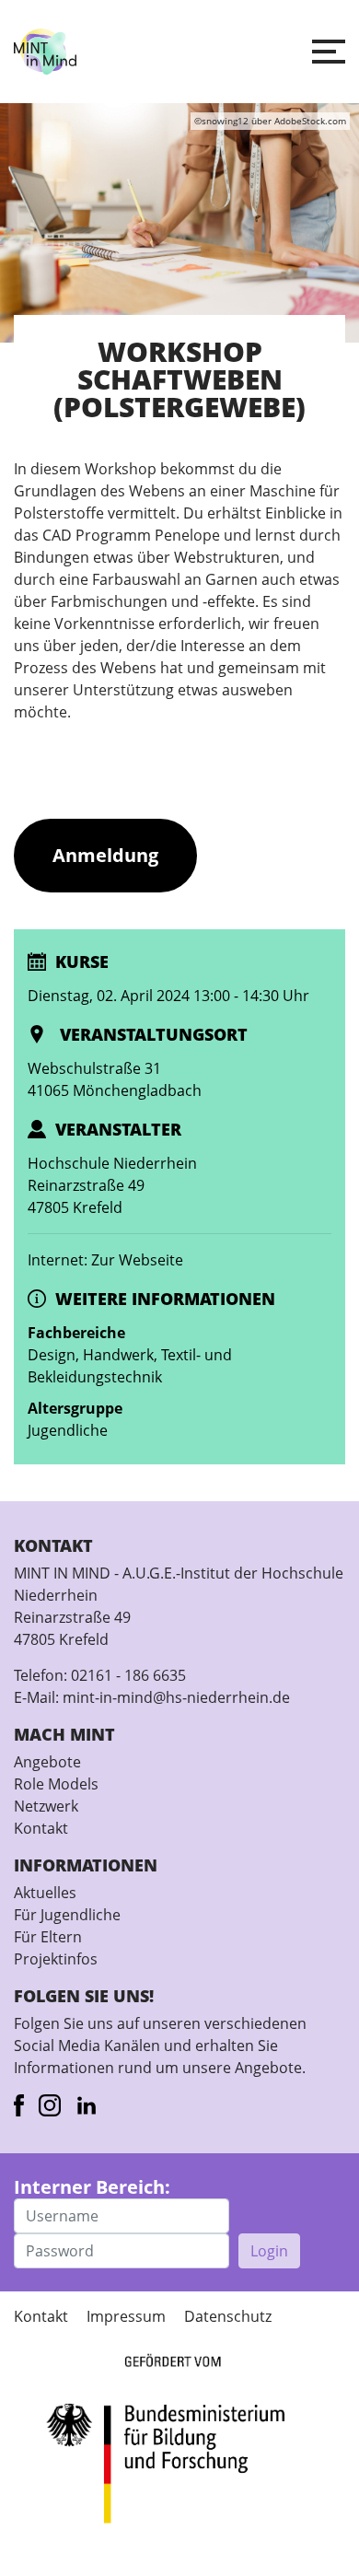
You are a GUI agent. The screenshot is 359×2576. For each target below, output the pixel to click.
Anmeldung (105, 855)
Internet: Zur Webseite (105, 1260)
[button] (329, 52)
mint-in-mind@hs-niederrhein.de (176, 1697)
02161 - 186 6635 (128, 1675)
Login (269, 2251)
